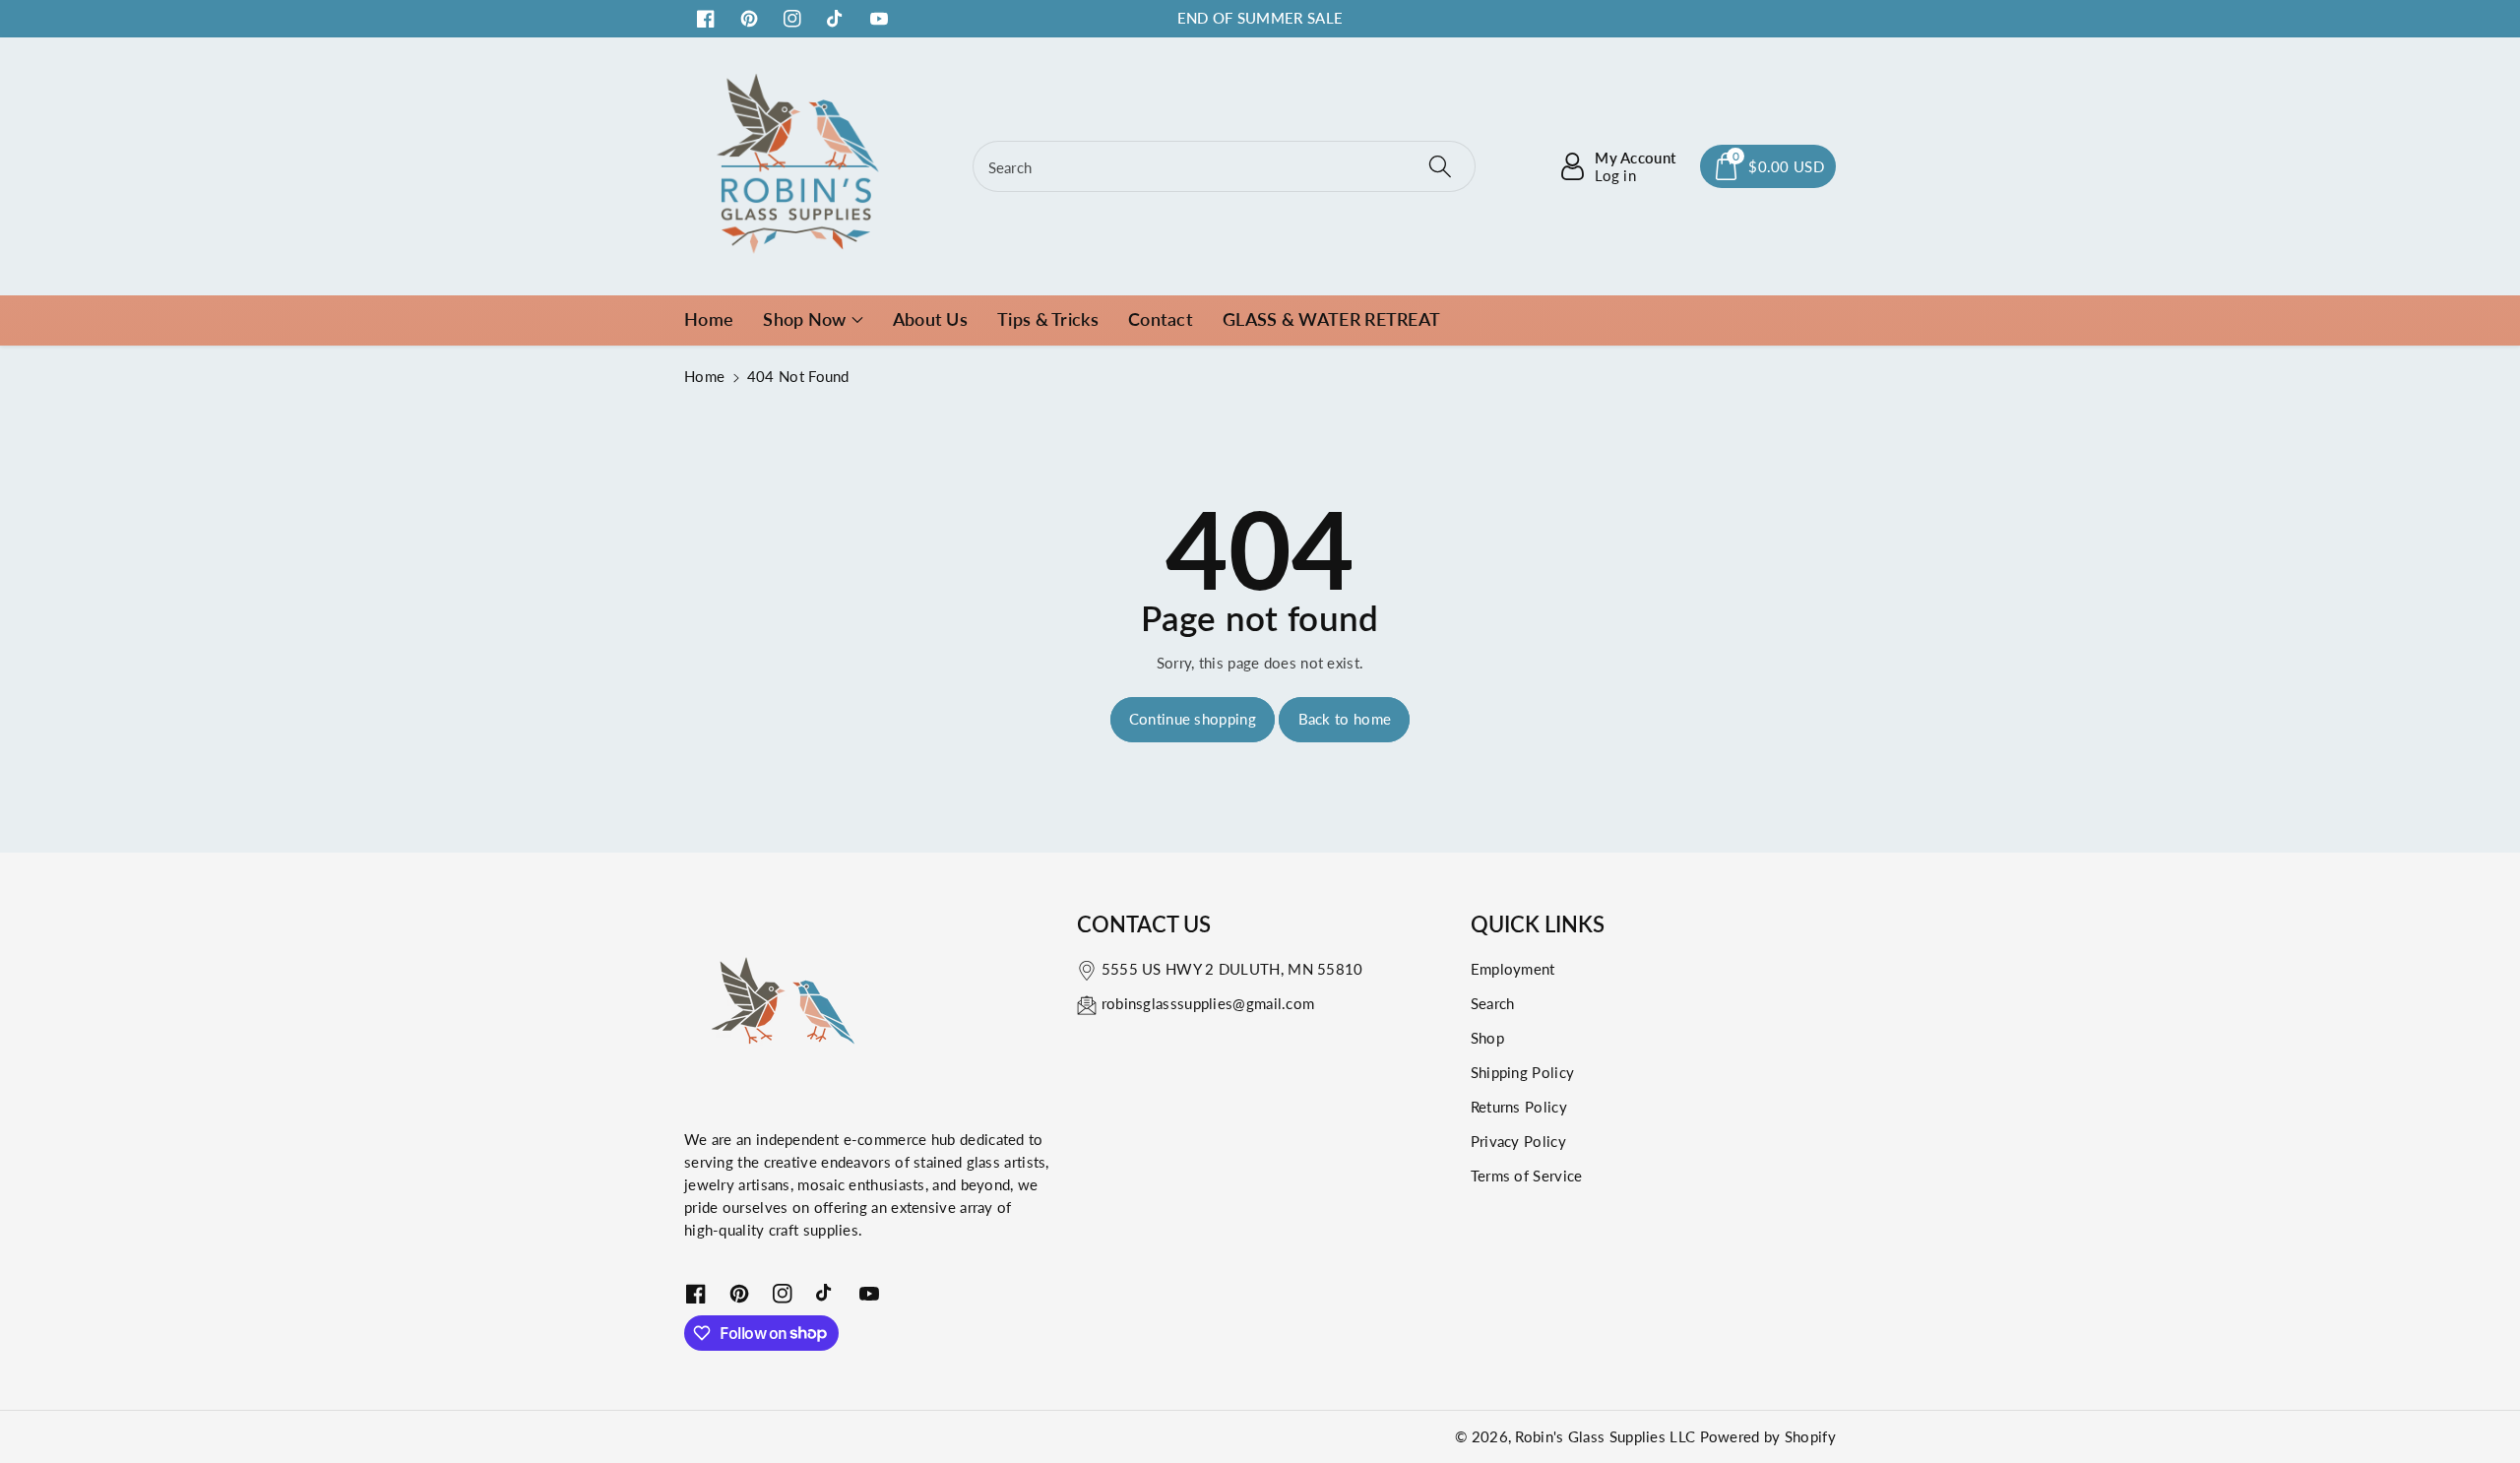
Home (704, 376)
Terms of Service (1527, 1176)
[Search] (1440, 166)
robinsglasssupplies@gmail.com (1208, 1003)
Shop (1487, 1038)
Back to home (1345, 719)
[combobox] (1225, 166)
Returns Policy (1519, 1107)
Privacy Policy (1518, 1141)
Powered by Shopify (1768, 1436)
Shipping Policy (1523, 1072)
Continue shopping (1193, 719)
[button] (1768, 166)
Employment (1513, 969)
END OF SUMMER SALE (1260, 18)
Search (1493, 1003)
